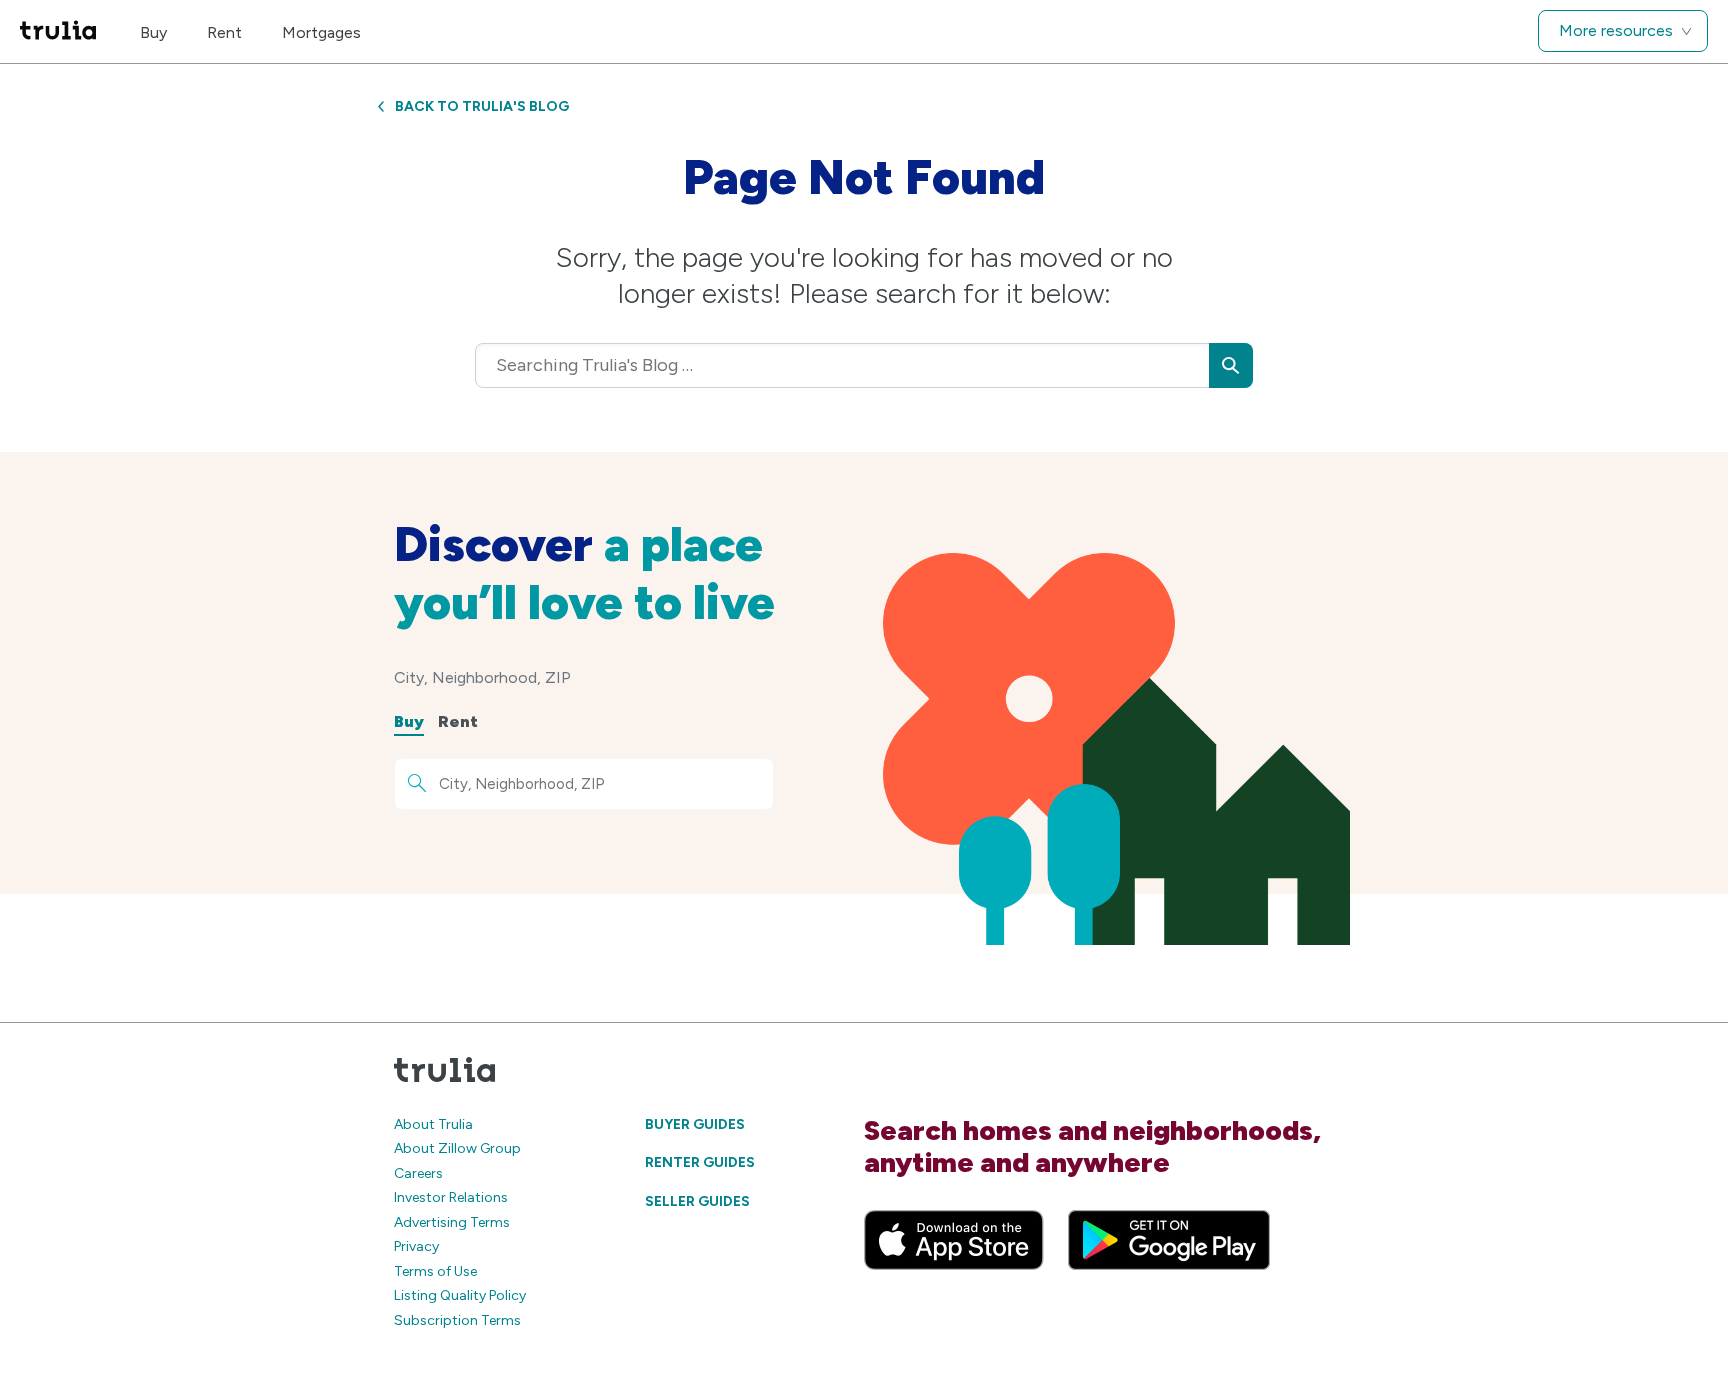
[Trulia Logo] (58, 31)
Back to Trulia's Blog (482, 106)
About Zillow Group (457, 1148)
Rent (224, 32)
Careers (418, 1173)
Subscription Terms (457, 1320)
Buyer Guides (695, 1124)
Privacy (416, 1246)
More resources (1616, 30)
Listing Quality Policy (460, 1295)
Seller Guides (697, 1201)
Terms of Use (435, 1271)
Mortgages (321, 32)
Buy (153, 32)
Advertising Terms (452, 1222)
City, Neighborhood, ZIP (482, 677)
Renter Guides (700, 1162)
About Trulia (433, 1124)
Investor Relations (451, 1197)
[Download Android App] (1169, 1240)
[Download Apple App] (954, 1240)
